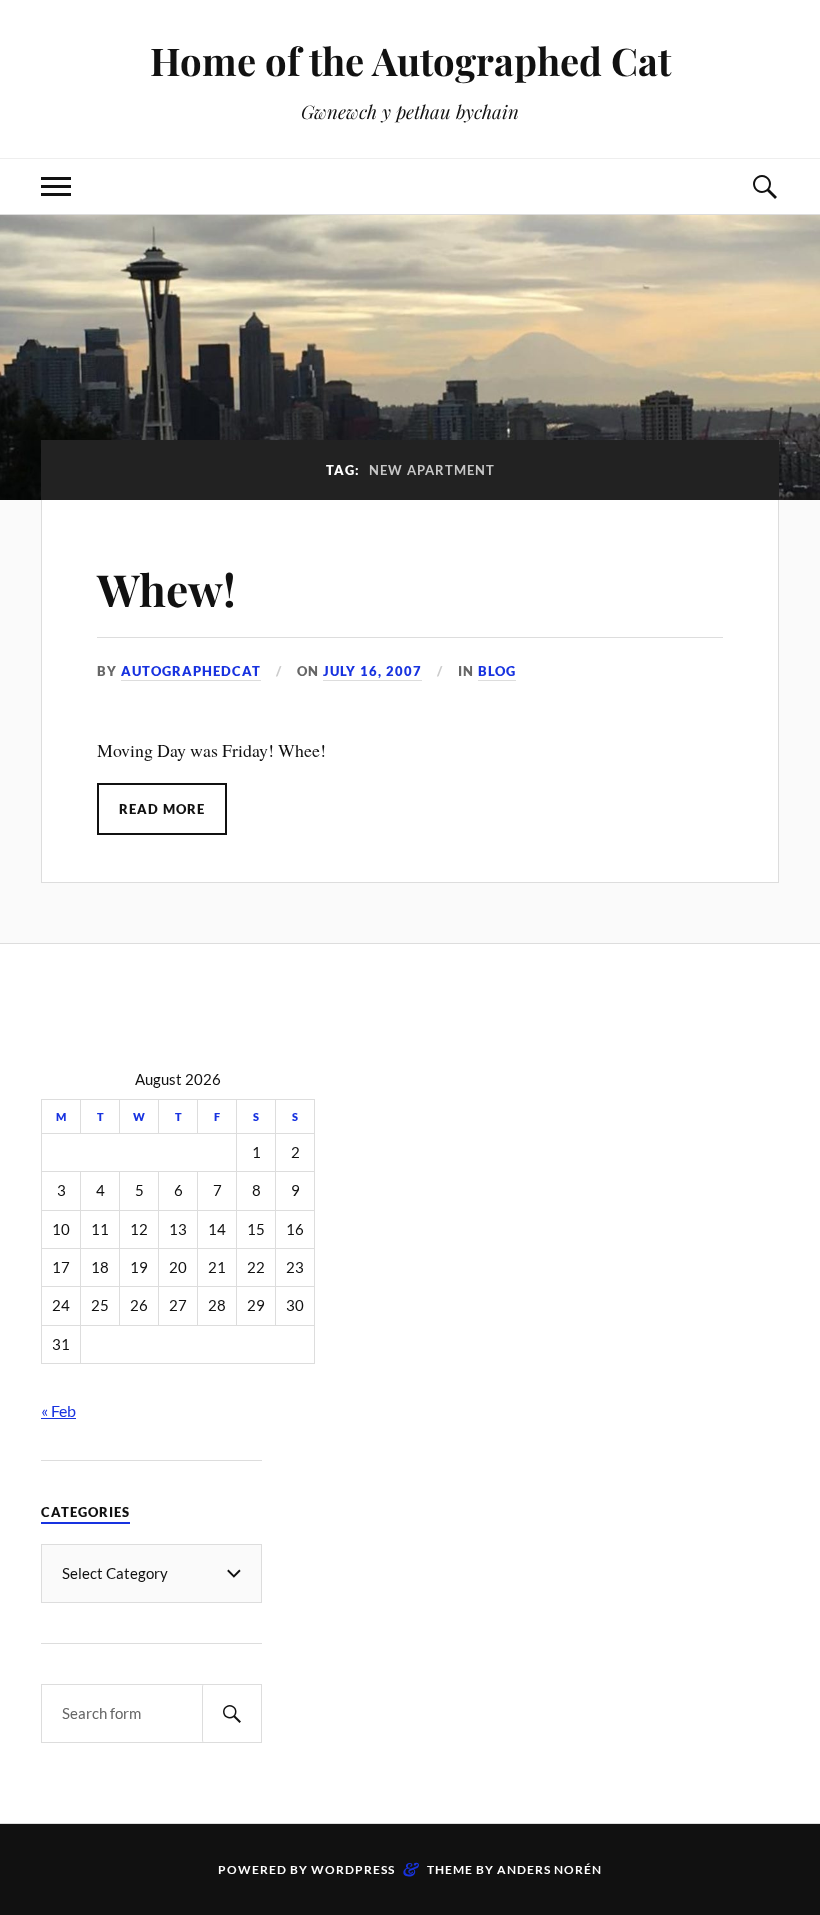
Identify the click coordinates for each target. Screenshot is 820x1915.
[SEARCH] (232, 1713)
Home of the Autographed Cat (410, 60)
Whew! (166, 588)
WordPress (353, 1869)
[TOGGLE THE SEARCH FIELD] (764, 186)
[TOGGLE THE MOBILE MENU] (56, 186)
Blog (497, 671)
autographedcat (191, 671)
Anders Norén (549, 1869)
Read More (162, 809)
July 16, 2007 (372, 671)
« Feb (58, 1410)
